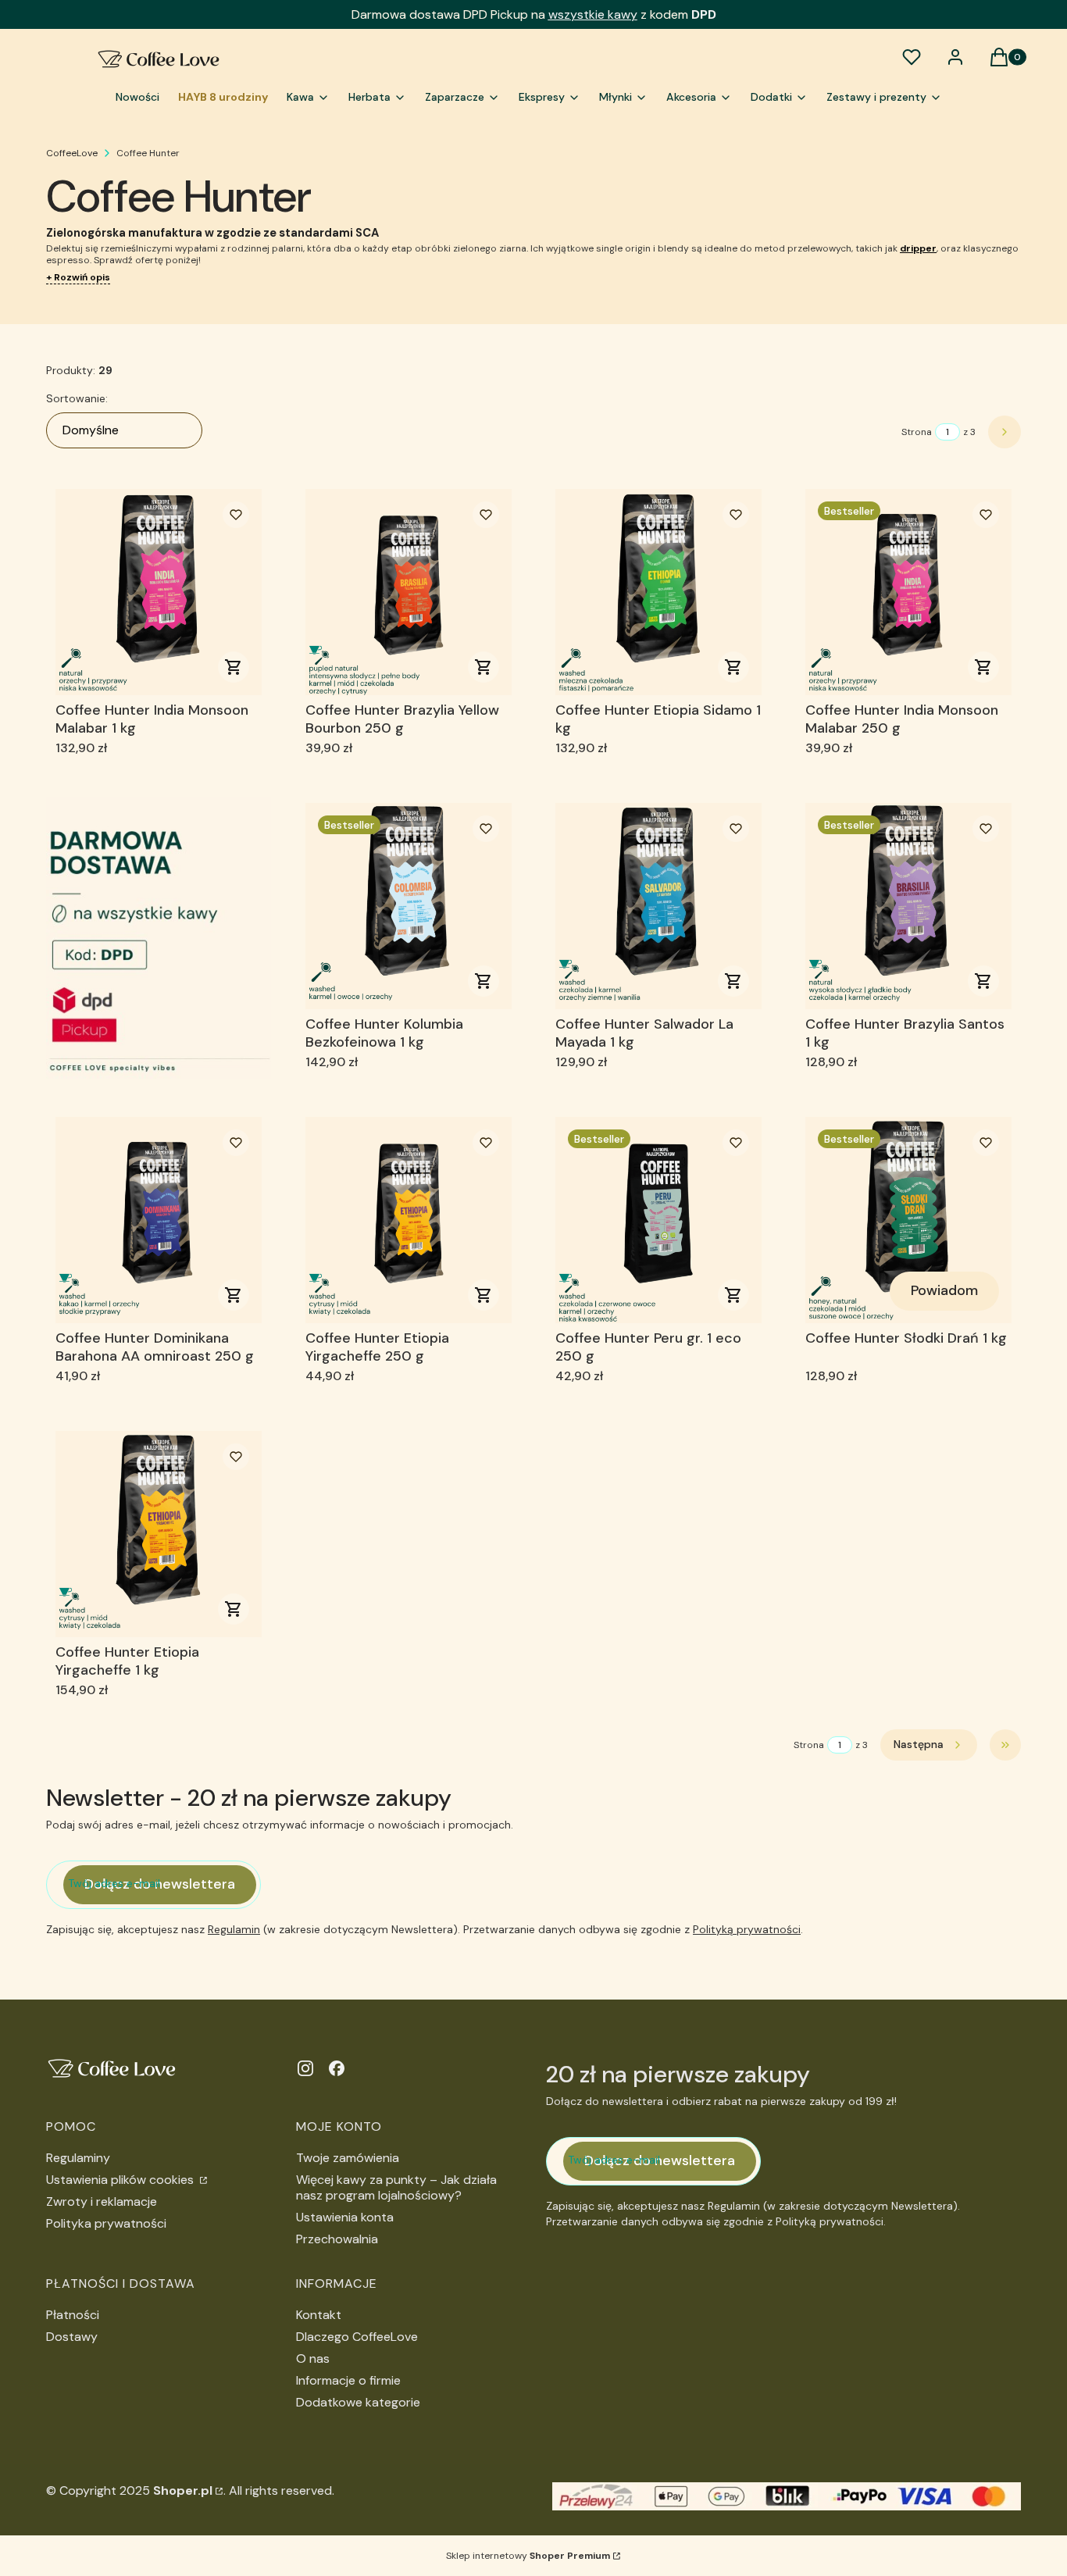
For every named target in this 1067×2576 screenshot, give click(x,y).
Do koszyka (234, 667)
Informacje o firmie (348, 2380)
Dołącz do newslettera (160, 1884)
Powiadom (944, 1290)
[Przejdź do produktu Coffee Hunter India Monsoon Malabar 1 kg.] (159, 592)
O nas (313, 2358)
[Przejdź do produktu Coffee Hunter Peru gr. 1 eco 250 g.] (658, 1220)
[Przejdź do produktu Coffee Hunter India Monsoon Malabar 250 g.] (908, 592)
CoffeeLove (72, 153)
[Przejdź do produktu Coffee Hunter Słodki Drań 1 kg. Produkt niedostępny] (908, 1220)
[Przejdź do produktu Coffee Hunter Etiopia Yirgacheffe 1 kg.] (159, 1534)
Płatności (73, 2315)
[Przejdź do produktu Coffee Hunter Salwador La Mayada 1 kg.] (658, 906)
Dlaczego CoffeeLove (357, 2337)
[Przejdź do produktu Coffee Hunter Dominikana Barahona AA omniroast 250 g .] (159, 1220)
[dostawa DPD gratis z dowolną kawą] (159, 938)
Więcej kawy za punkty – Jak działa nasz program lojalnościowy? (396, 2187)
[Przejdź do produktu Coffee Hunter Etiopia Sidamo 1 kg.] (658, 592)
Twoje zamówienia (348, 2158)
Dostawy (72, 2337)
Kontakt (319, 2315)
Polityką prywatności (747, 1929)
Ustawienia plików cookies (121, 2180)
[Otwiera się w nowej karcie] (305, 2068)
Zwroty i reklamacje (102, 2201)
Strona (917, 432)
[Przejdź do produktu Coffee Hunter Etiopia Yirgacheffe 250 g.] (409, 1220)
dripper (918, 248)
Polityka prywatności (106, 2223)
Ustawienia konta (345, 2217)
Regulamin (234, 1929)
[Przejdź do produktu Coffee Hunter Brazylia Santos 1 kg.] (908, 906)
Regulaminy (78, 2158)
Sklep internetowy (528, 2556)
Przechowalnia (337, 2239)
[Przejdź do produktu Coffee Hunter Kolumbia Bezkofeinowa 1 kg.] (409, 906)
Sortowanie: (77, 398)
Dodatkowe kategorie (358, 2402)
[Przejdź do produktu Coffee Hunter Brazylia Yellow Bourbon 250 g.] (409, 592)
